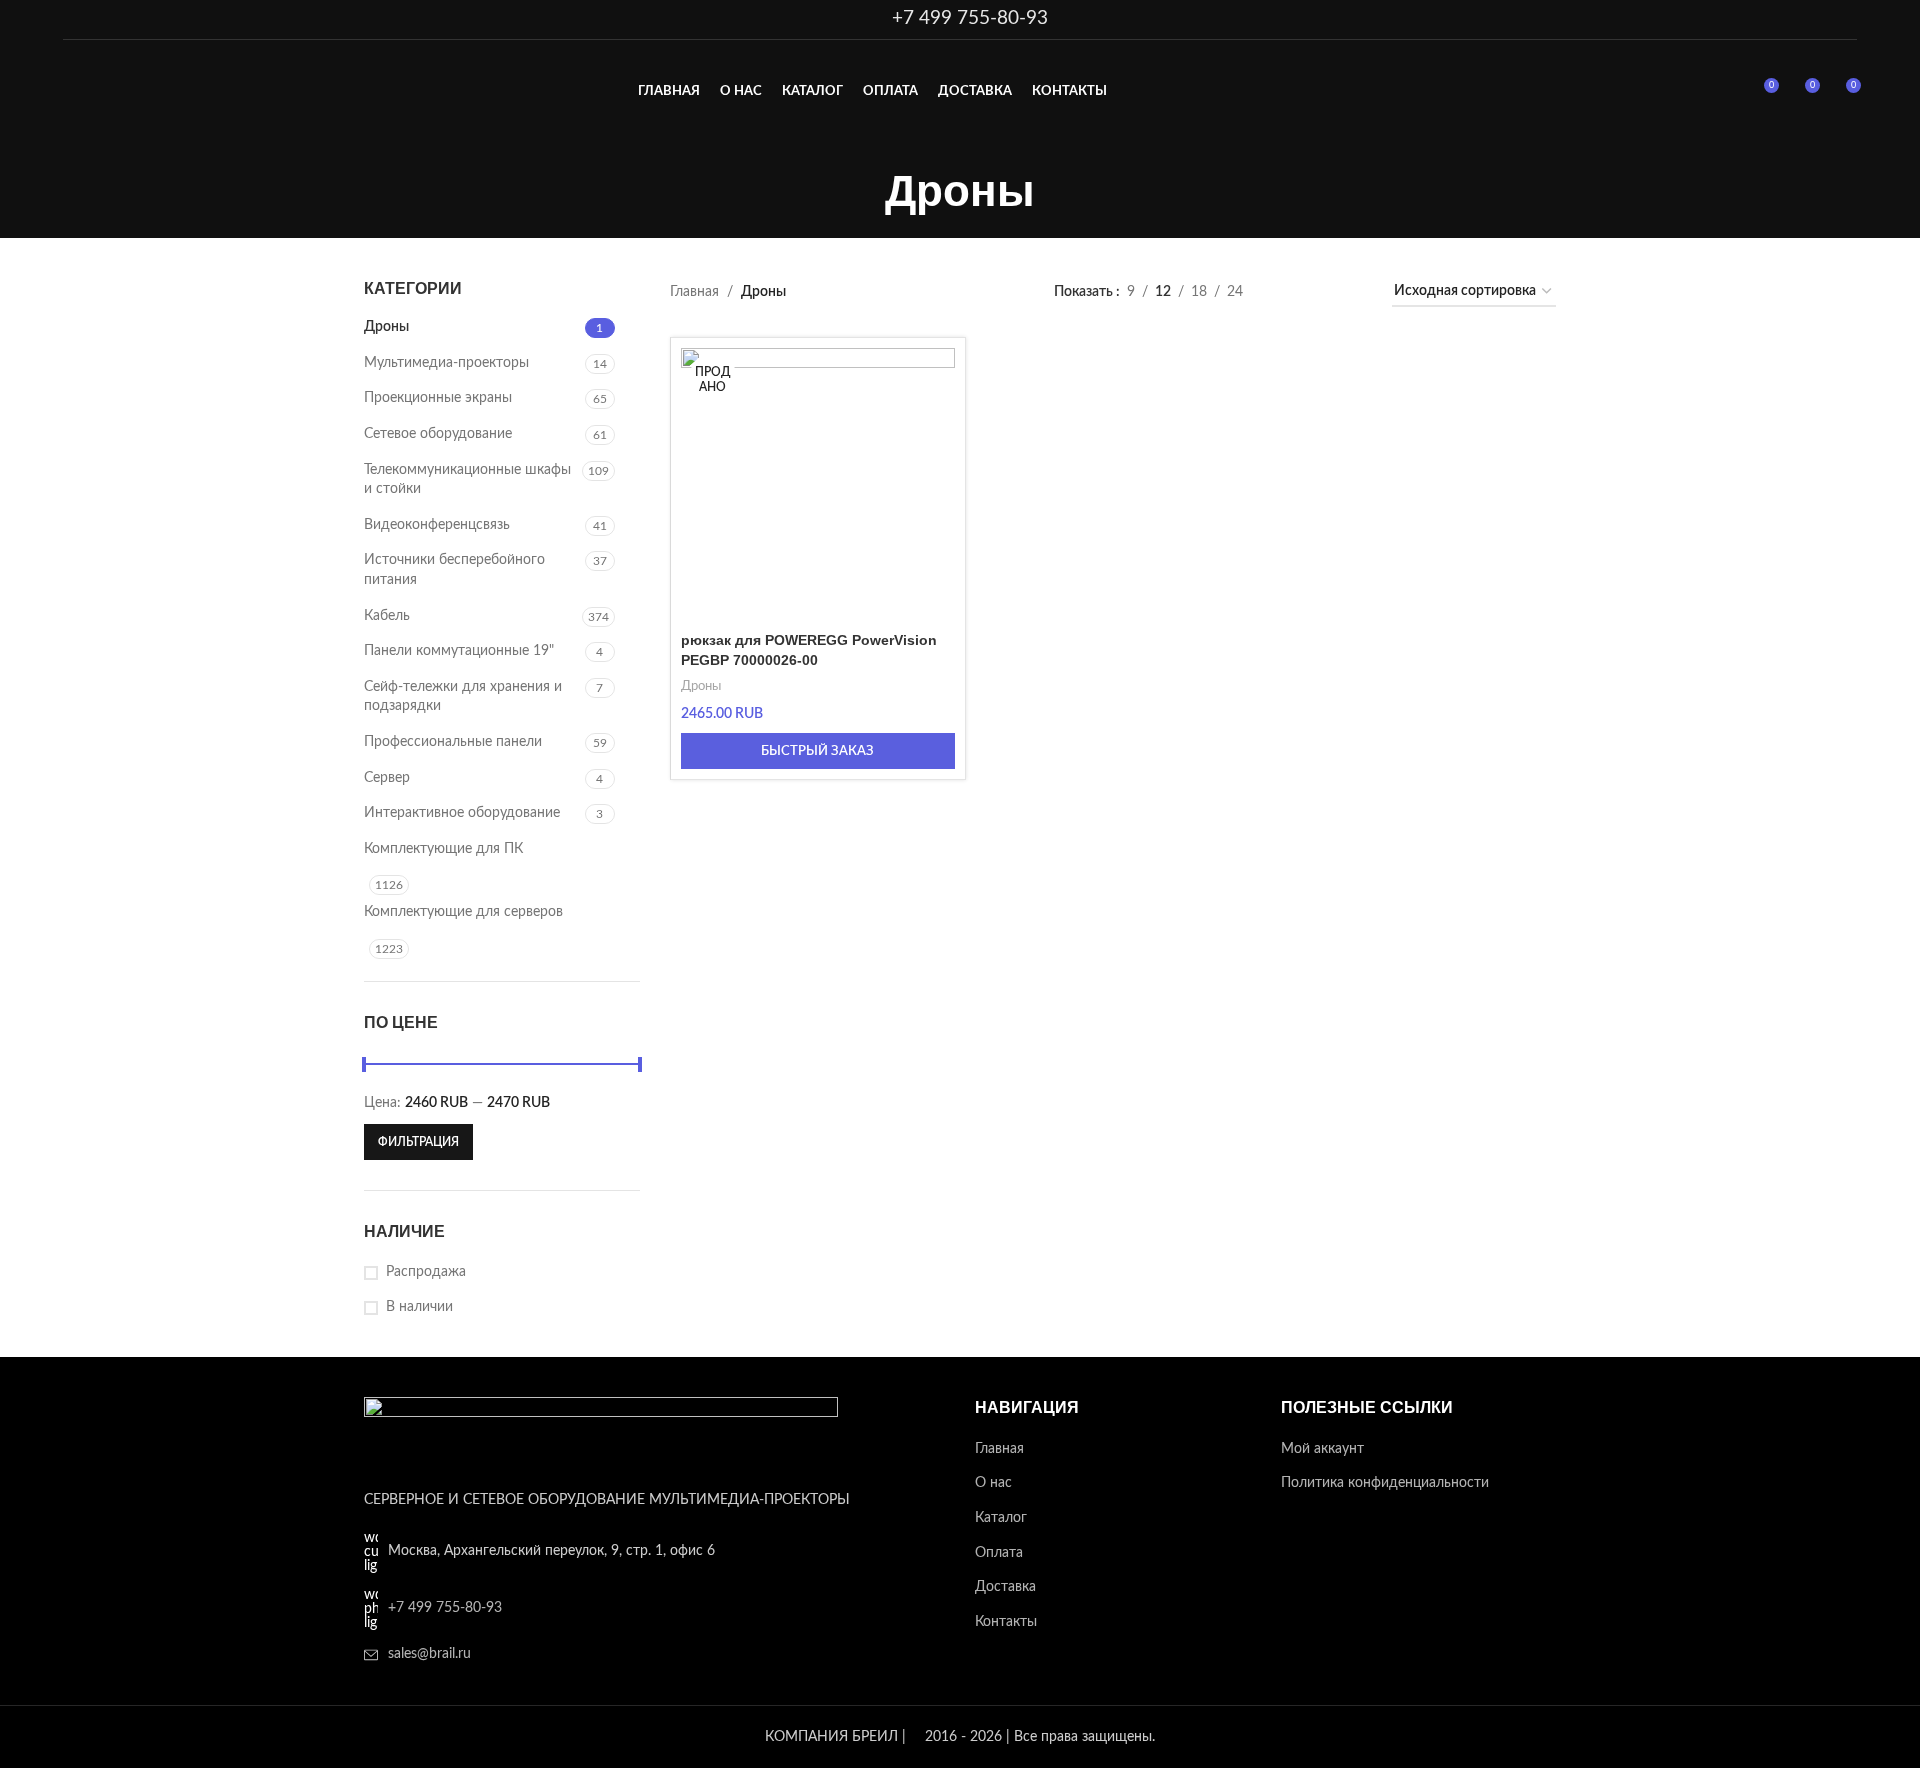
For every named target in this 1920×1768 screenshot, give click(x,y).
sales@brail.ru (429, 1654)
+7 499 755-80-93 (970, 18)
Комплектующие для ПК (443, 849)
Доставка (1005, 1587)
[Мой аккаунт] (1690, 93)
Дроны (386, 327)
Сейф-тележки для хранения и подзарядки (463, 697)
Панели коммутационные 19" (459, 651)
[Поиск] (1726, 93)
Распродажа (426, 1272)
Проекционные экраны (438, 398)
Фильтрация (418, 1142)
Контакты (1006, 1622)
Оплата (999, 1553)
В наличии (419, 1307)
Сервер (387, 778)
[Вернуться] (860, 191)
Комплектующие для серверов (463, 912)
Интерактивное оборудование (462, 813)
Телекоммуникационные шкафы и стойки (467, 480)
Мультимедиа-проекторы (446, 363)
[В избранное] (930, 370)
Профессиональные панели (453, 742)
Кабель (387, 616)
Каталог (1001, 1518)
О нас (993, 1483)
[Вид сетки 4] (1352, 292)
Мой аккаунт (1322, 1449)
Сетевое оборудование (438, 434)
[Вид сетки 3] (1320, 292)
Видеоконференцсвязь (437, 525)
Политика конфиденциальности (1385, 1483)
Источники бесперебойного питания (454, 570)
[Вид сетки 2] (1289, 292)
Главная (694, 292)
